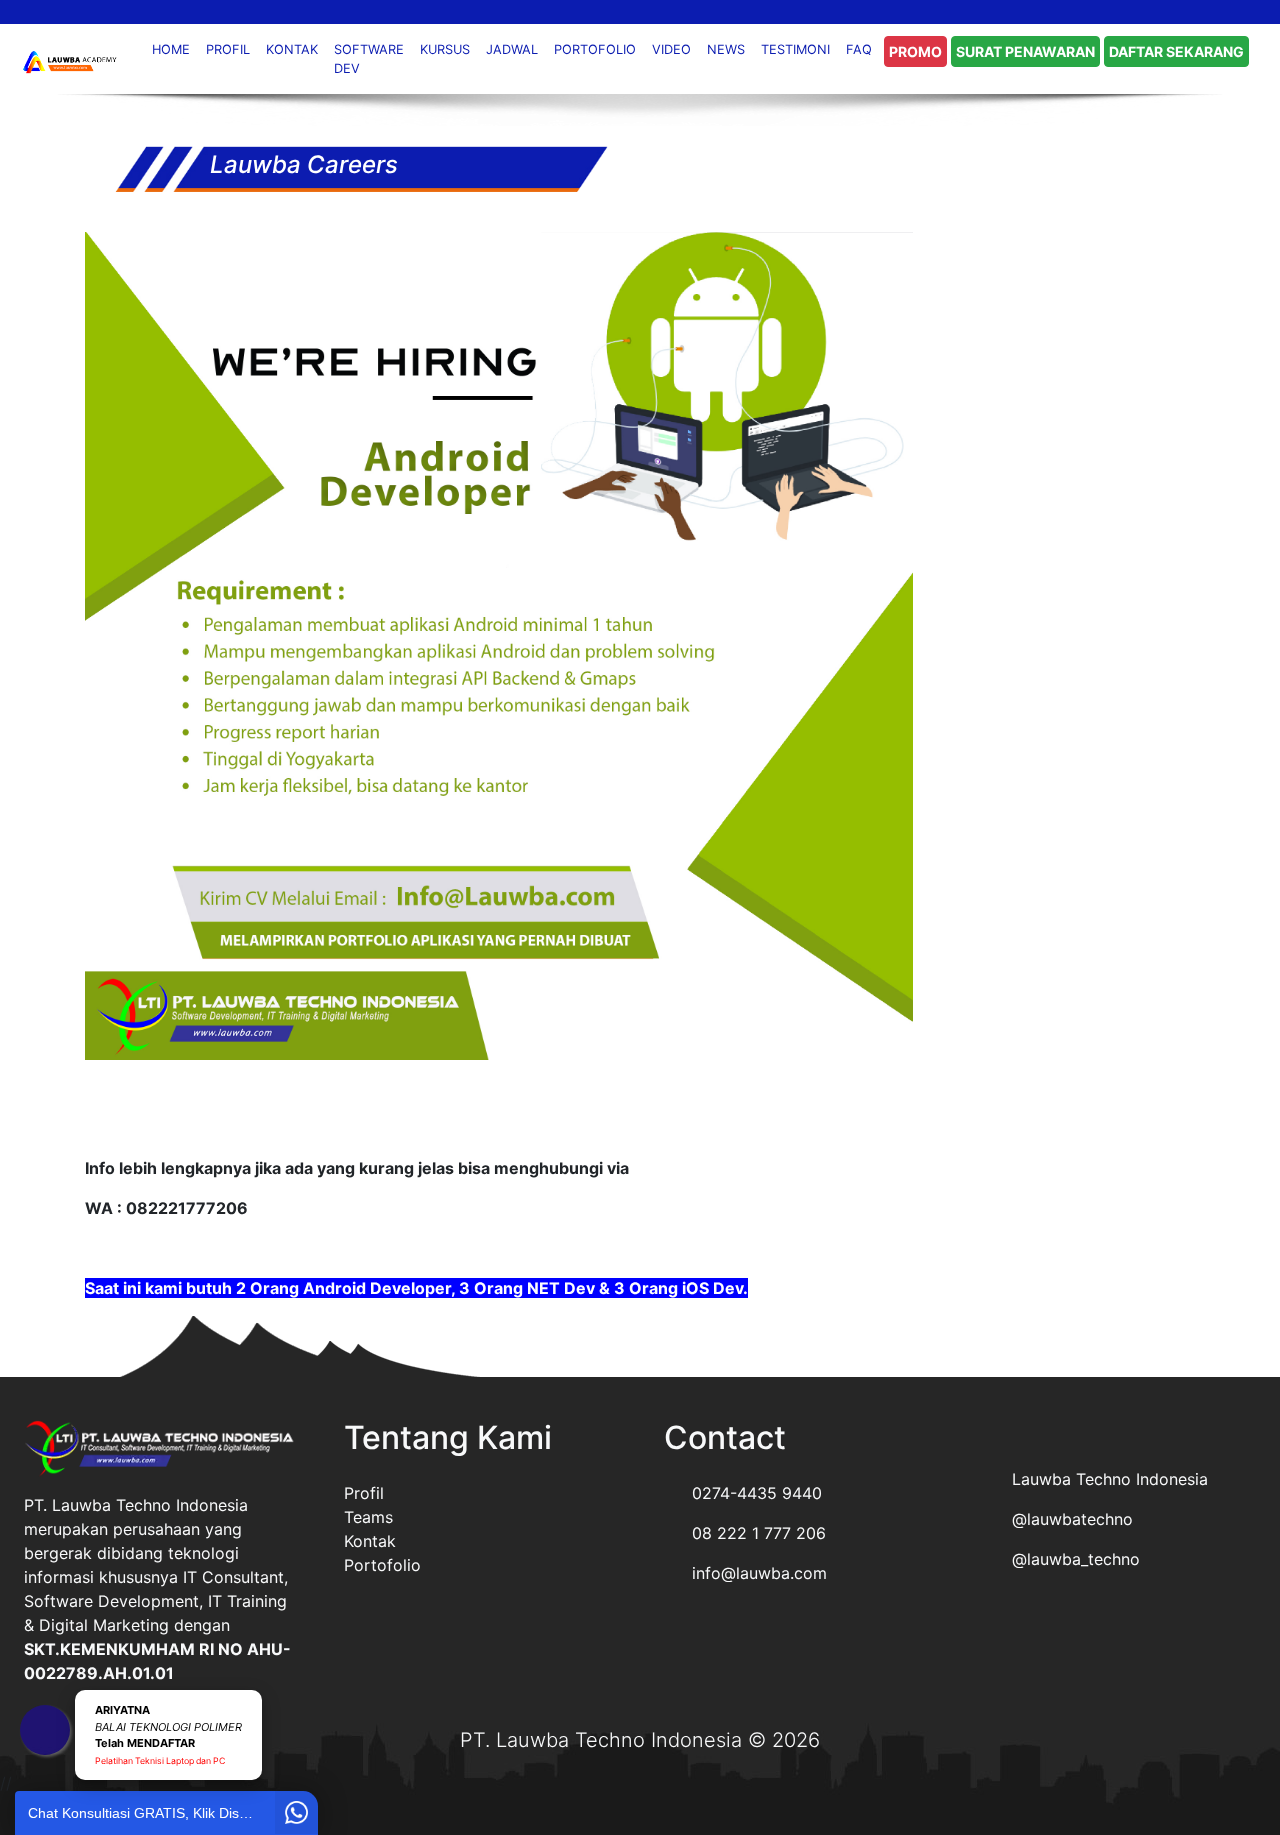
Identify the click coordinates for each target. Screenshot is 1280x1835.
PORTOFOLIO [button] (595, 49)
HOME (171, 49)
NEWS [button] (726, 49)
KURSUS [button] (445, 49)
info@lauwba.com (759, 1573)
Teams (368, 1517)
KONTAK (292, 49)
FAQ (859, 49)
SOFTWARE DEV (369, 59)
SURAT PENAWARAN (1025, 51)
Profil (364, 1493)
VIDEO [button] (671, 49)
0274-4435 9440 (757, 1493)
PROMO (915, 51)
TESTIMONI (795, 49)
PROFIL (228, 49)
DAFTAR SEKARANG (1176, 51)
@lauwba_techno (1076, 1559)
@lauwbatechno (1072, 1519)
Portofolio (382, 1565)
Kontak (370, 1541)
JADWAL (512, 49)
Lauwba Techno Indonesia (1110, 1479)
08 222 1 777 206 (759, 1533)
